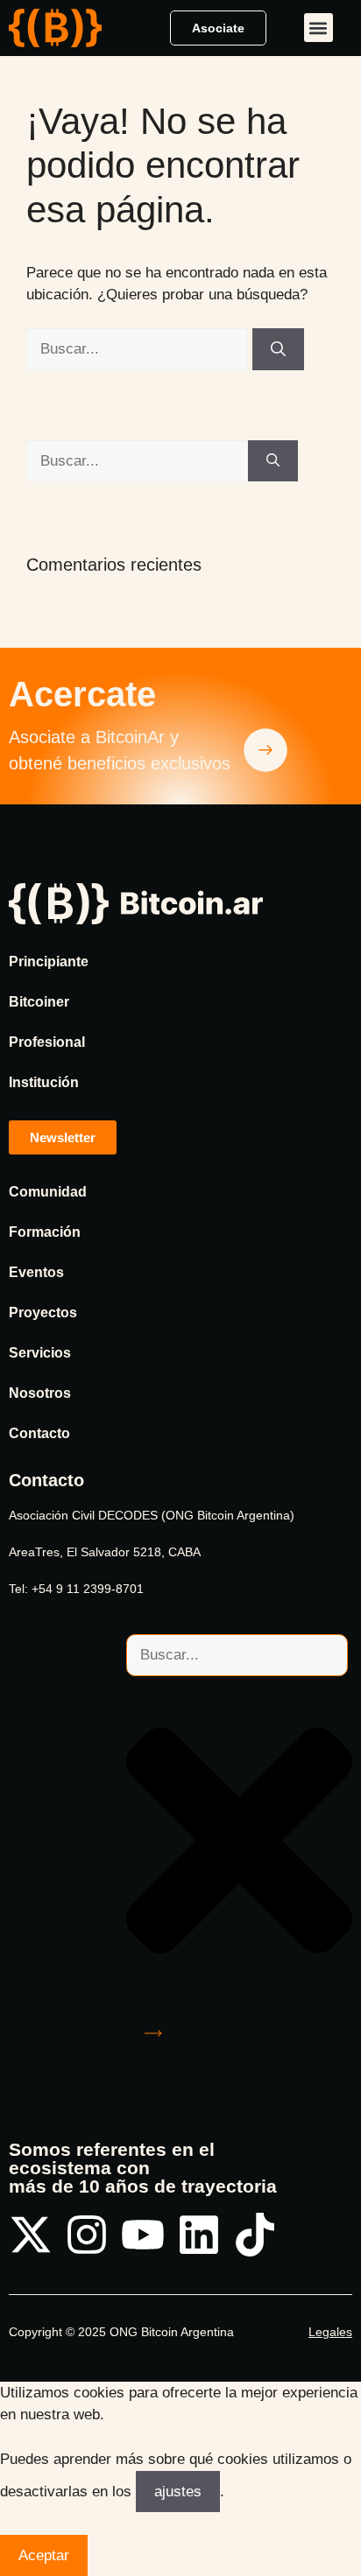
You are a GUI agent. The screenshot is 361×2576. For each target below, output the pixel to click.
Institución (44, 1082)
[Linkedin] (199, 2235)
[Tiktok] (255, 2235)
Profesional (47, 1042)
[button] (319, 28)
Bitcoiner (39, 1002)
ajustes (178, 2492)
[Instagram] (87, 2235)
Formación (45, 1232)
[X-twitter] (31, 2235)
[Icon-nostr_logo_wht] (311, 2235)
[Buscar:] (139, 349)
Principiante (49, 962)
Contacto (39, 1433)
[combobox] (237, 1655)
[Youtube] (143, 2235)
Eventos (36, 1272)
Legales (330, 2332)
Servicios (40, 1353)
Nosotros (40, 1393)
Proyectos (43, 1313)
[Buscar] (278, 349)
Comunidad (48, 1192)
